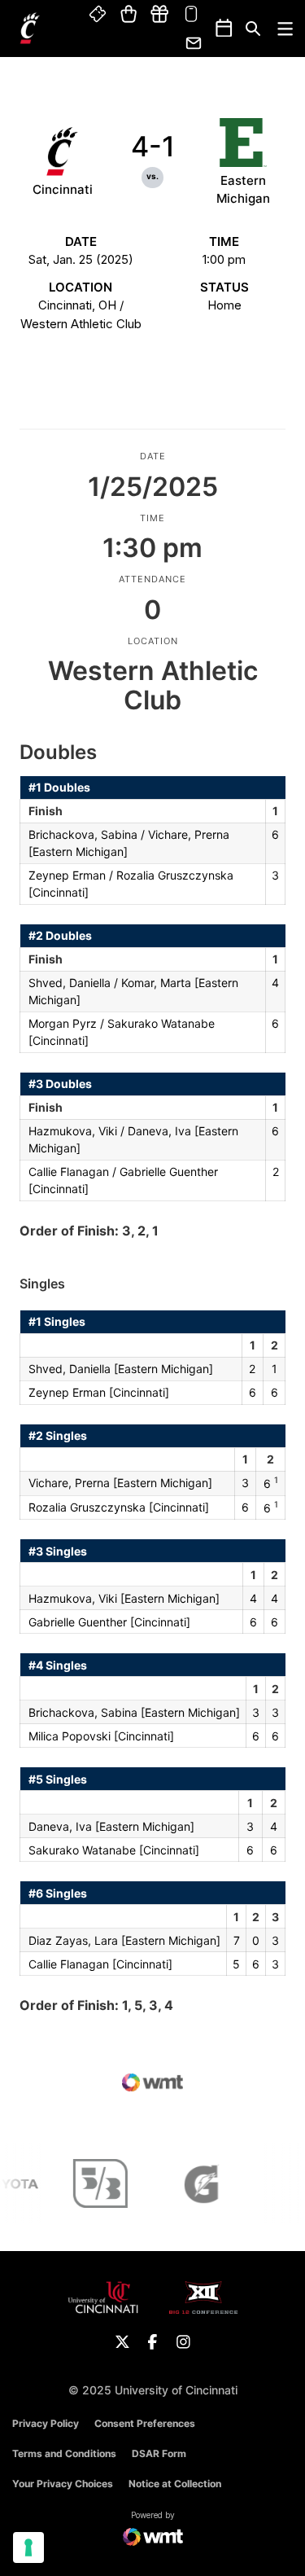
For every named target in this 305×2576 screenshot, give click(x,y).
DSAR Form (159, 2453)
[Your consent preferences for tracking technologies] (28, 2547)
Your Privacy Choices (63, 2484)
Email (194, 43)
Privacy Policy (46, 2423)
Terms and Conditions (64, 2453)
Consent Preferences (145, 2423)
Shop (129, 15)
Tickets (98, 15)
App (191, 15)
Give (159, 15)
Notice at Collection (175, 2484)
